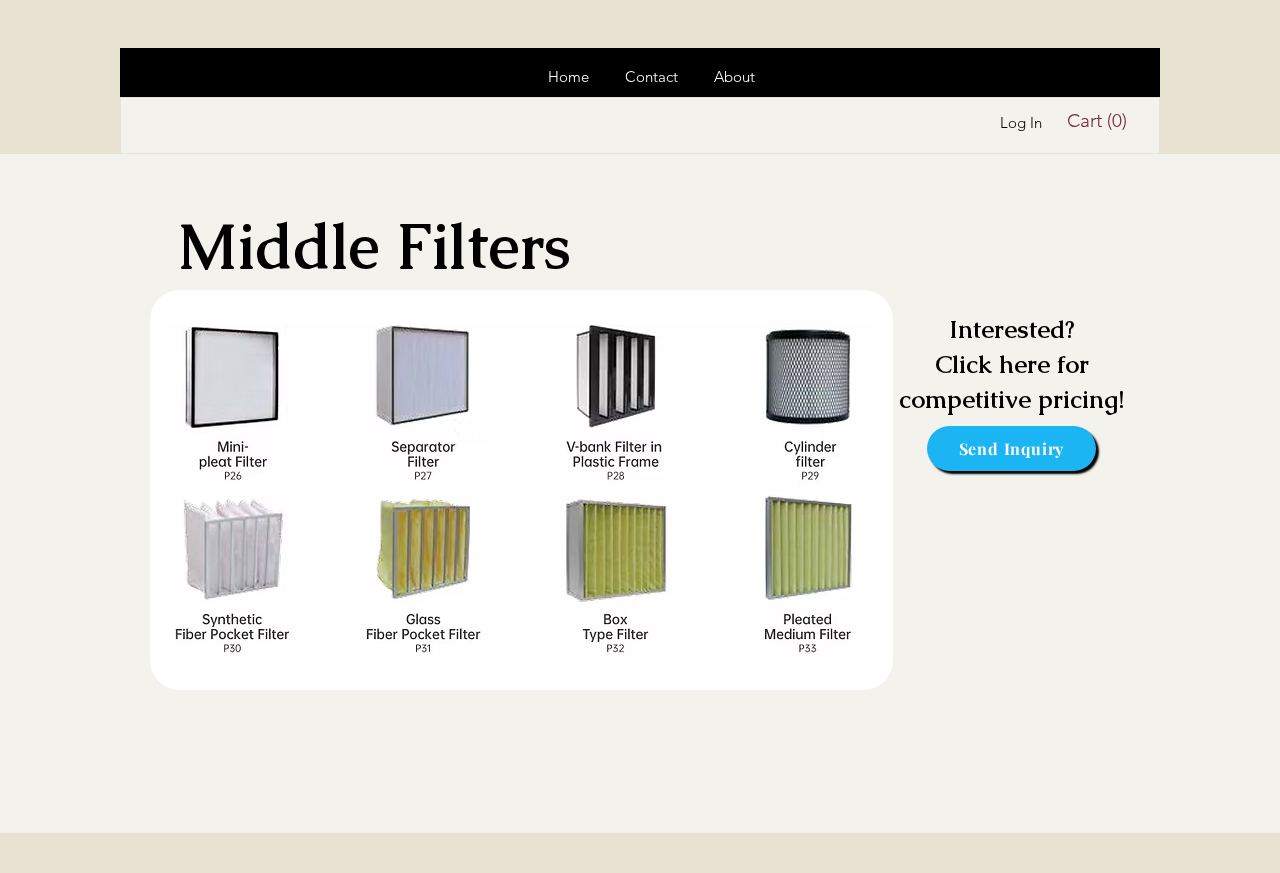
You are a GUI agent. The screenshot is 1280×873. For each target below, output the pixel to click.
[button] (1101, 121)
